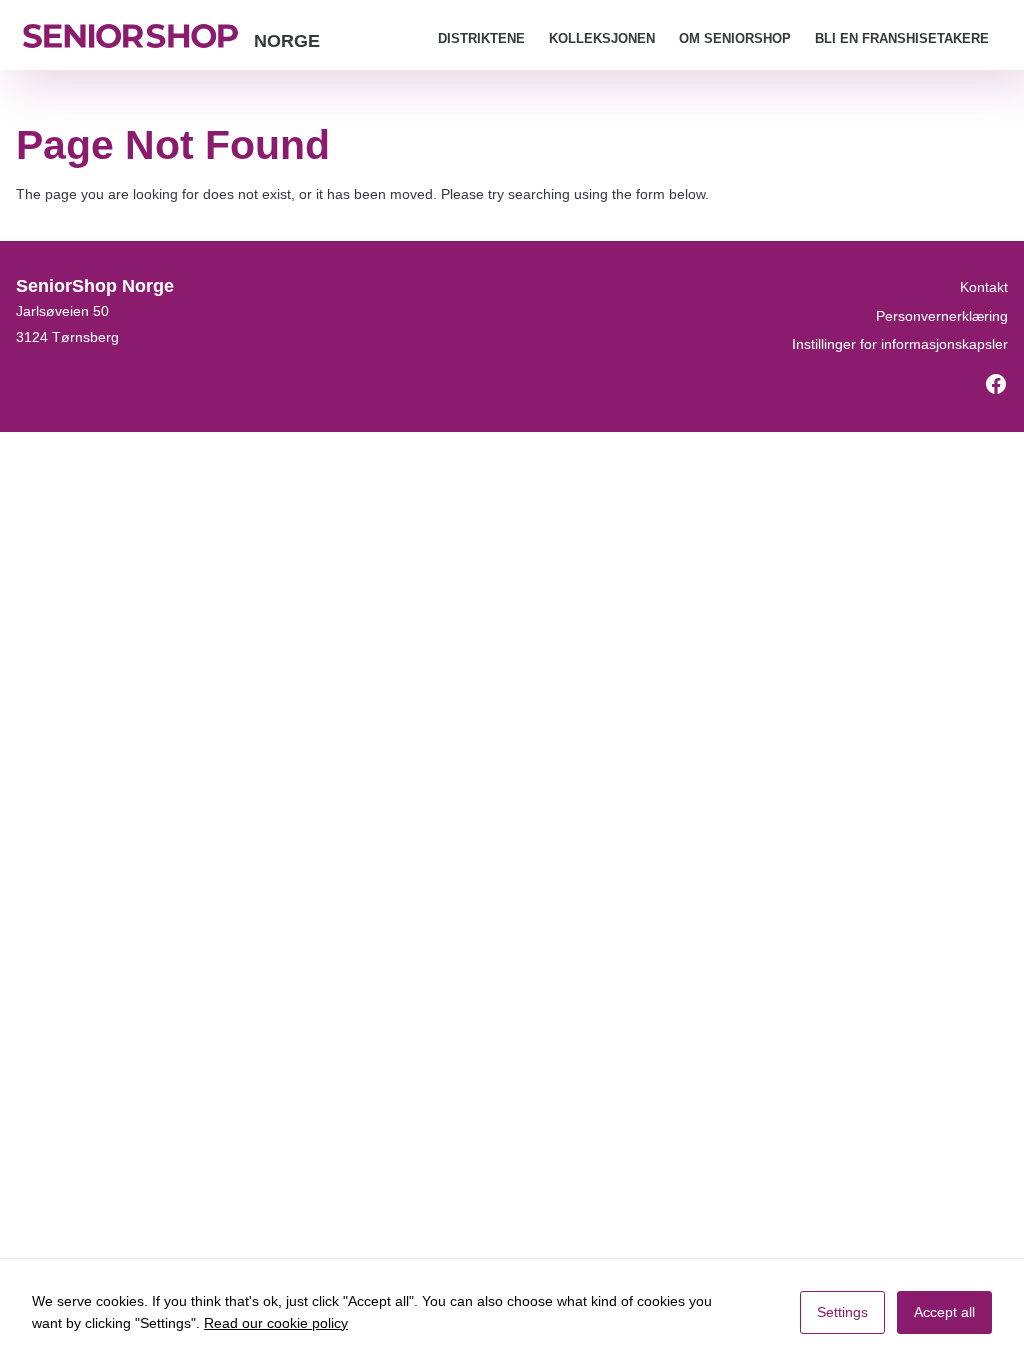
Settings (842, 1312)
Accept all (944, 1312)
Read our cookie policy (276, 1323)
